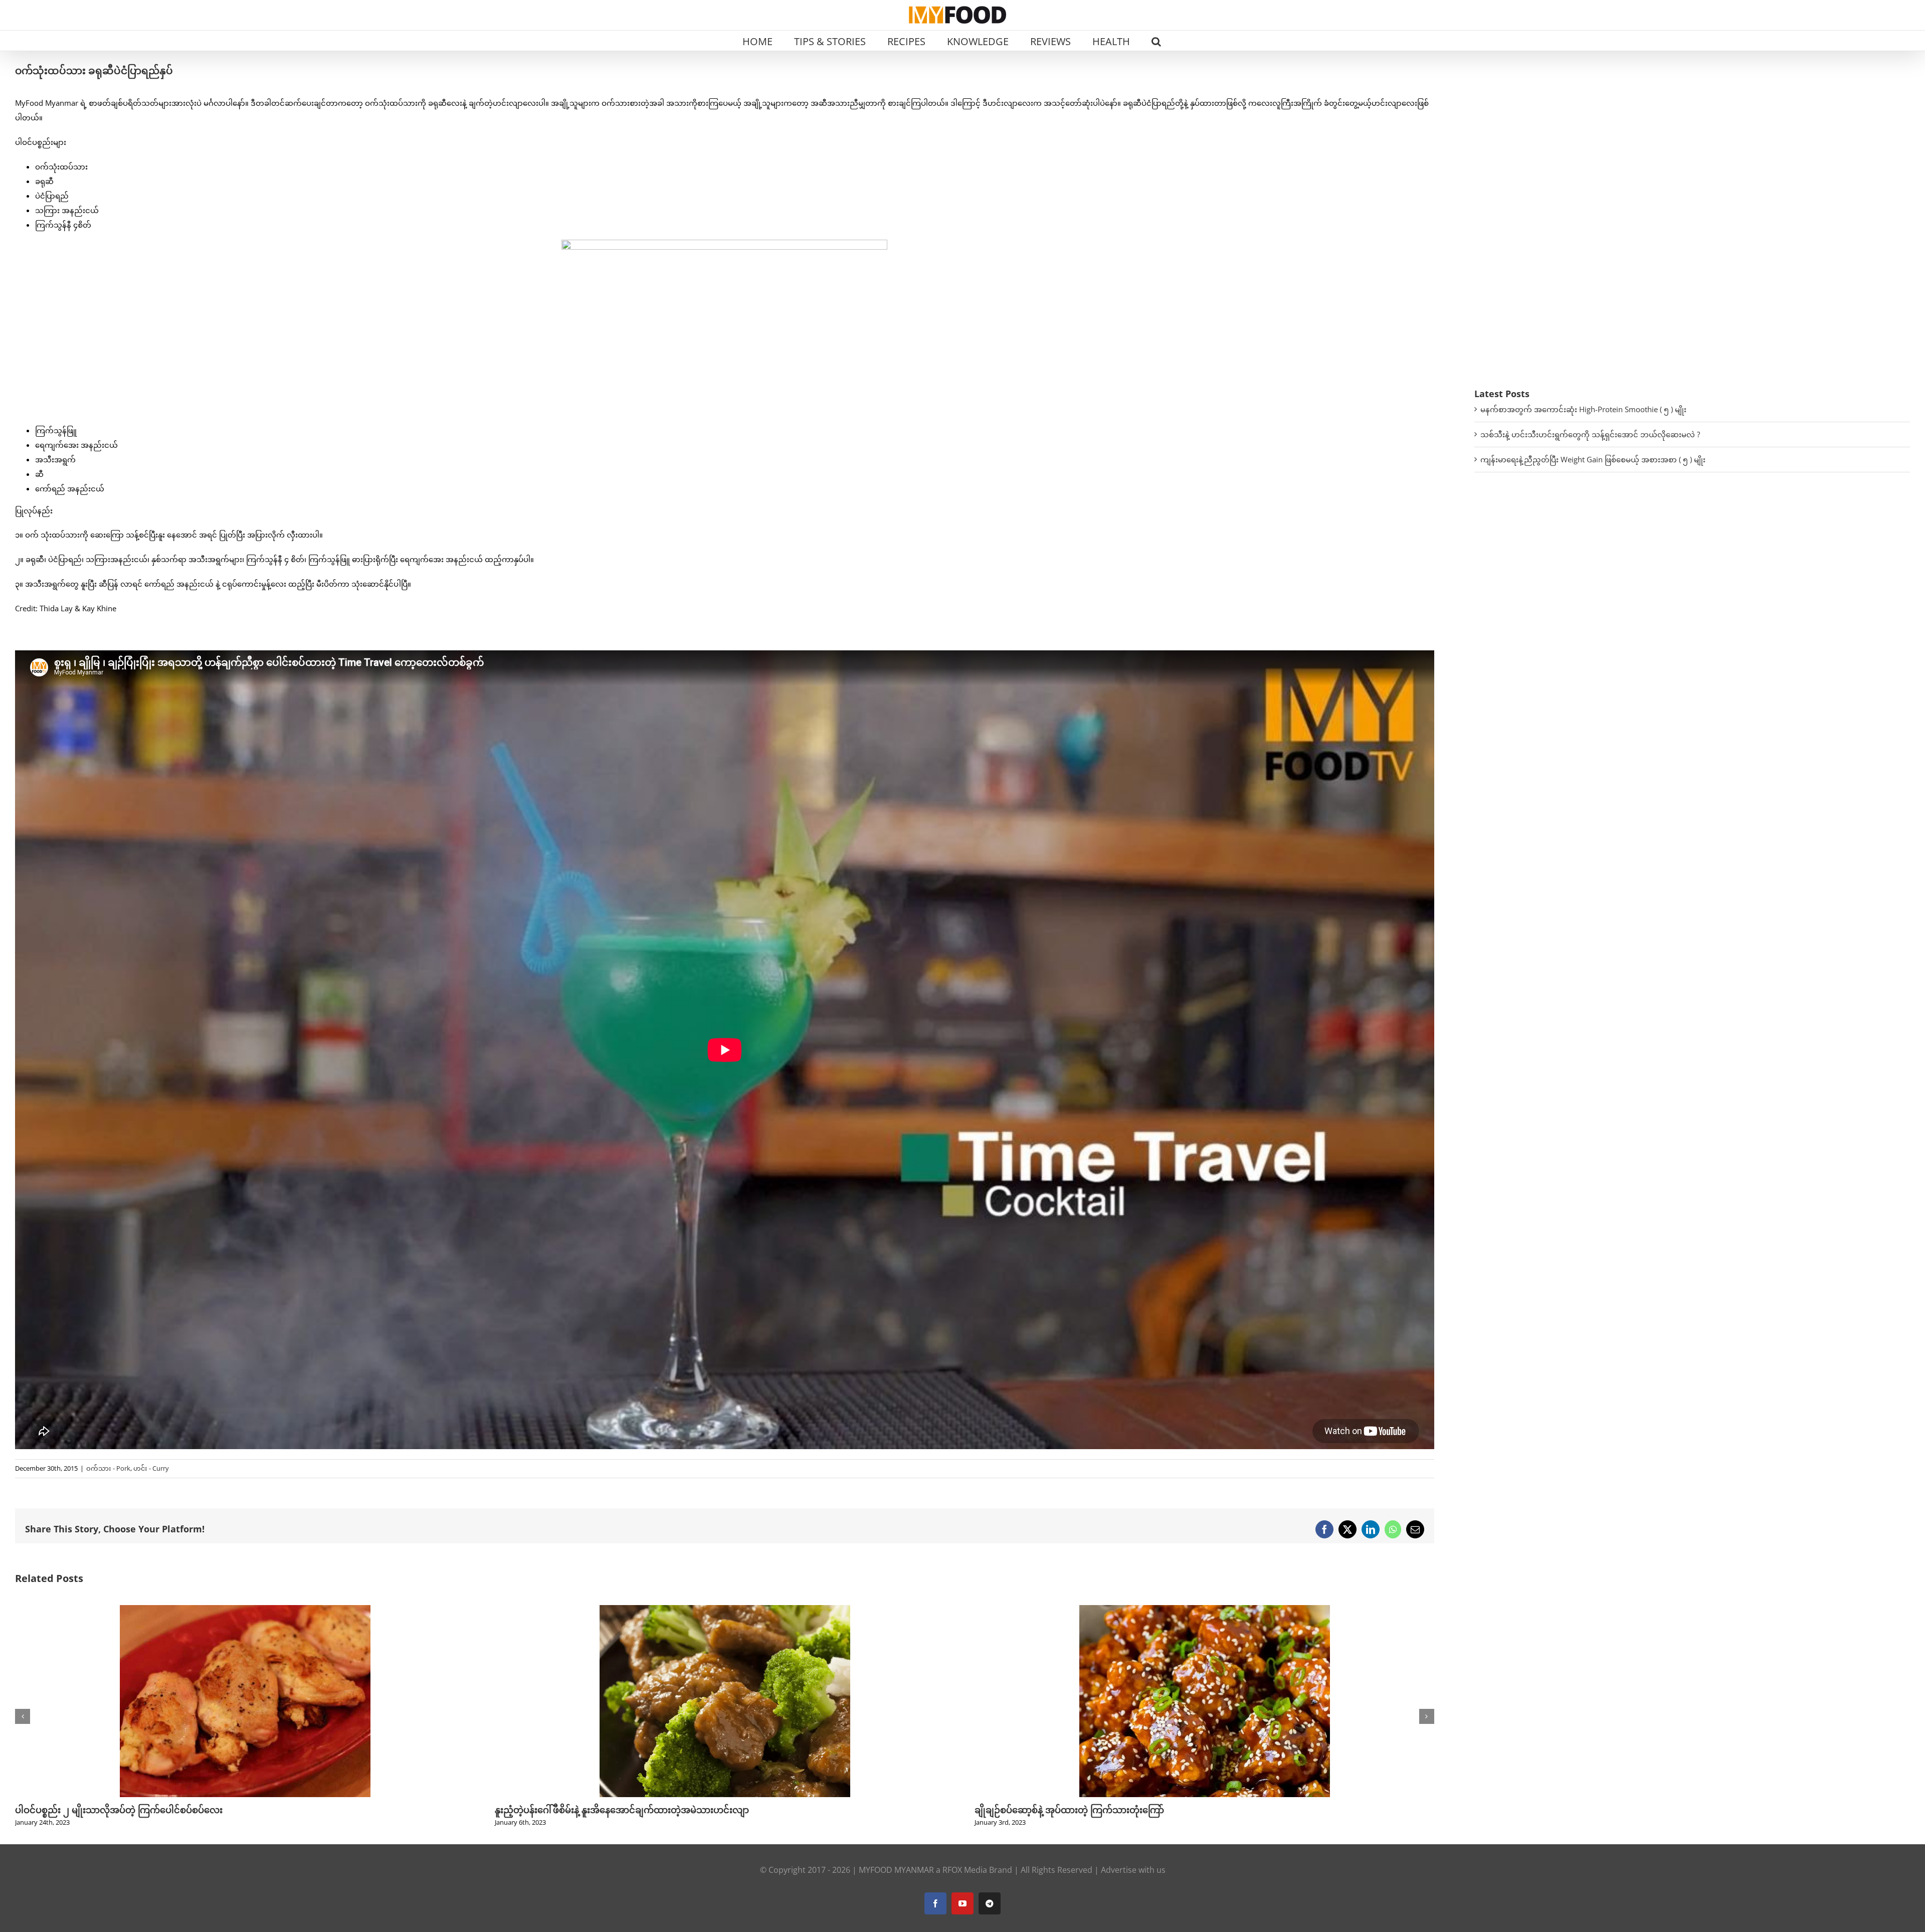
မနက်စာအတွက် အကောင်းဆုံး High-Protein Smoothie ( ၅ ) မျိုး (1583, 409)
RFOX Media (965, 1870)
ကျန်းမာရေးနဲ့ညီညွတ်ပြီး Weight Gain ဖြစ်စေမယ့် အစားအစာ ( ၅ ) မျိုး (1593, 459)
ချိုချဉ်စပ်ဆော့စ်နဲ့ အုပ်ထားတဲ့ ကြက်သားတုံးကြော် (110, 1810)
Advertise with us (1133, 1870)
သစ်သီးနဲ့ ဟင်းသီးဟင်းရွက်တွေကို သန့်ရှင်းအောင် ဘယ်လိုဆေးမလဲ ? (1590, 434)
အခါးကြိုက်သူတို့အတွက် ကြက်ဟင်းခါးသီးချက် (586, 1693)
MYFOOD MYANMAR (896, 1870)
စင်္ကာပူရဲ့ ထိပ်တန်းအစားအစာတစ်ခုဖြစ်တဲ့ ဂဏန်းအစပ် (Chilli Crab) (1106, 1693)
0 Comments (591, 1705)
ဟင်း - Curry (151, 1468)
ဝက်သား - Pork (108, 1468)
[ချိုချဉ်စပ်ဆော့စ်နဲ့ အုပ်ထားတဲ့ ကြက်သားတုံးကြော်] (245, 1610)
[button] (1156, 41)
